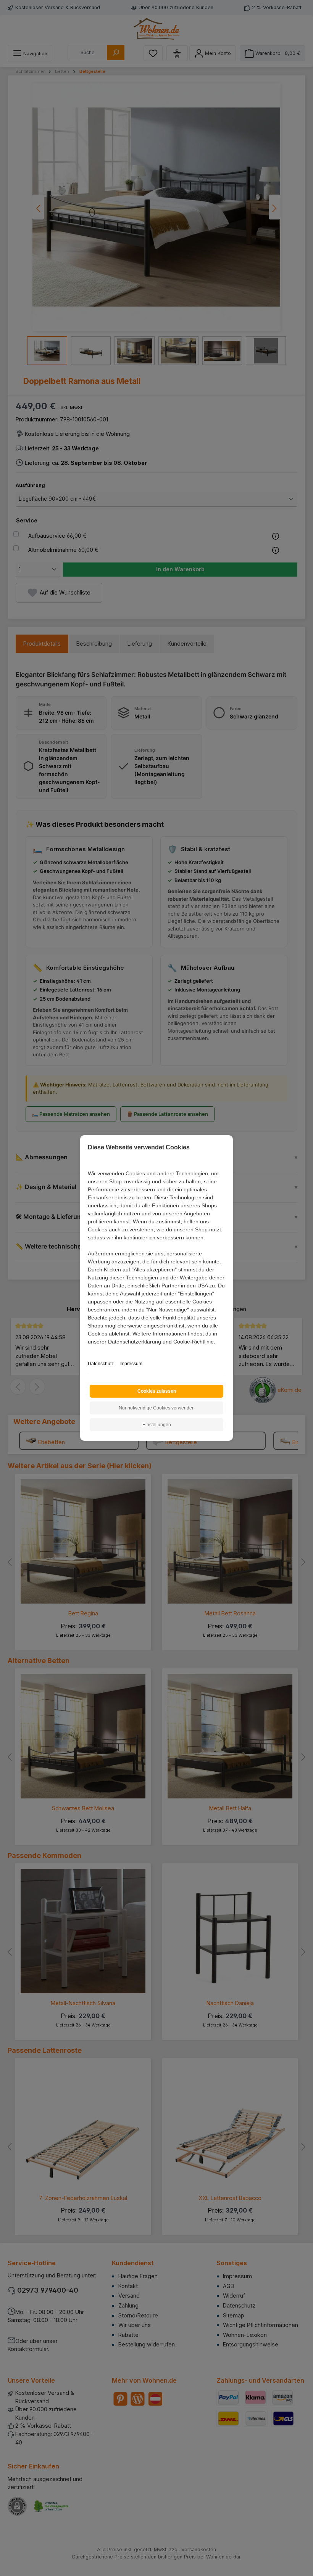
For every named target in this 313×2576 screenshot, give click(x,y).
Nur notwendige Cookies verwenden (157, 1408)
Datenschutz (101, 1364)
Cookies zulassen (157, 1391)
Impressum (131, 1364)
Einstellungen (157, 1425)
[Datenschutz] (88, 1350)
